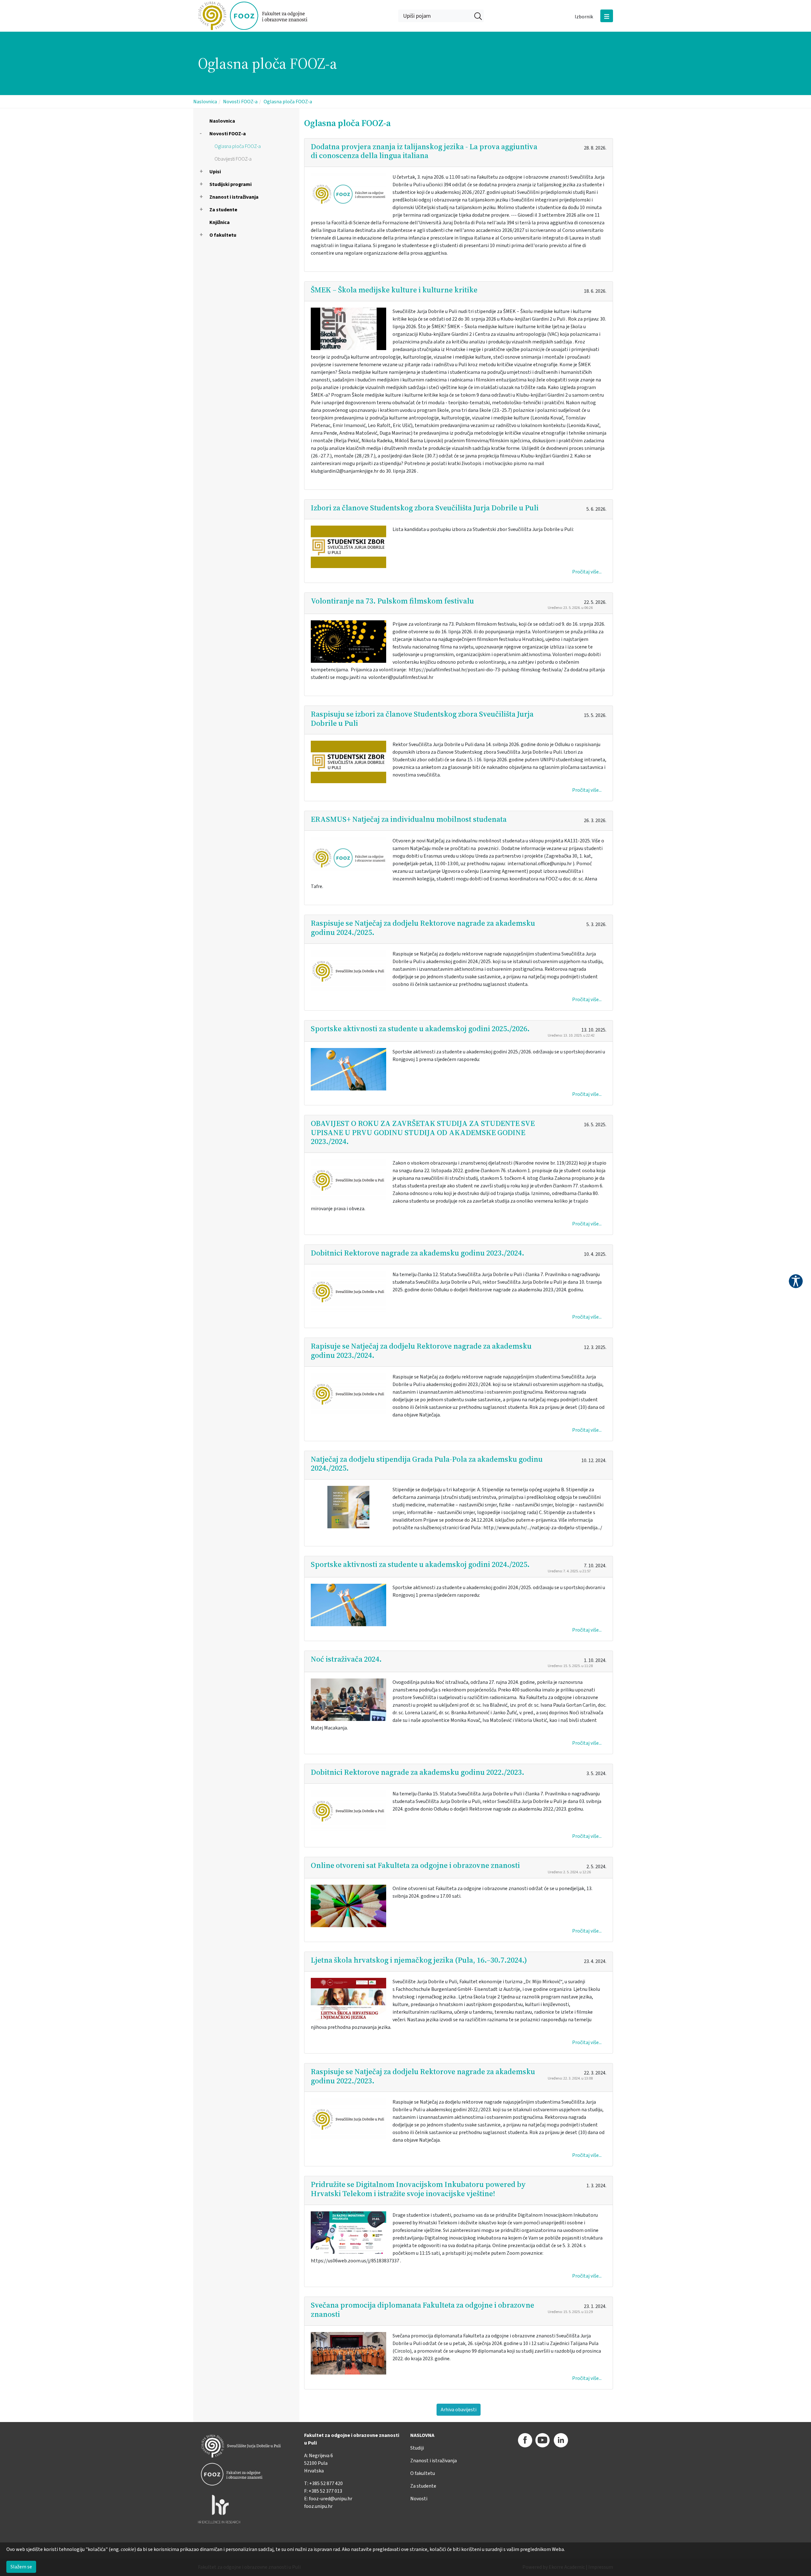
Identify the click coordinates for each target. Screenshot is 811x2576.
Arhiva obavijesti (459, 2410)
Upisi (215, 172)
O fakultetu (223, 235)
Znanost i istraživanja (234, 197)
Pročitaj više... (587, 572)
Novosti (419, 2499)
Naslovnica (205, 102)
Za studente (223, 210)
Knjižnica (220, 222)
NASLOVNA (422, 2435)
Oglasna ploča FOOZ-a (288, 102)
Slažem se (21, 2567)
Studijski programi (230, 184)
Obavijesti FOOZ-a (233, 159)
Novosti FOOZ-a (240, 102)
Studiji (417, 2448)
